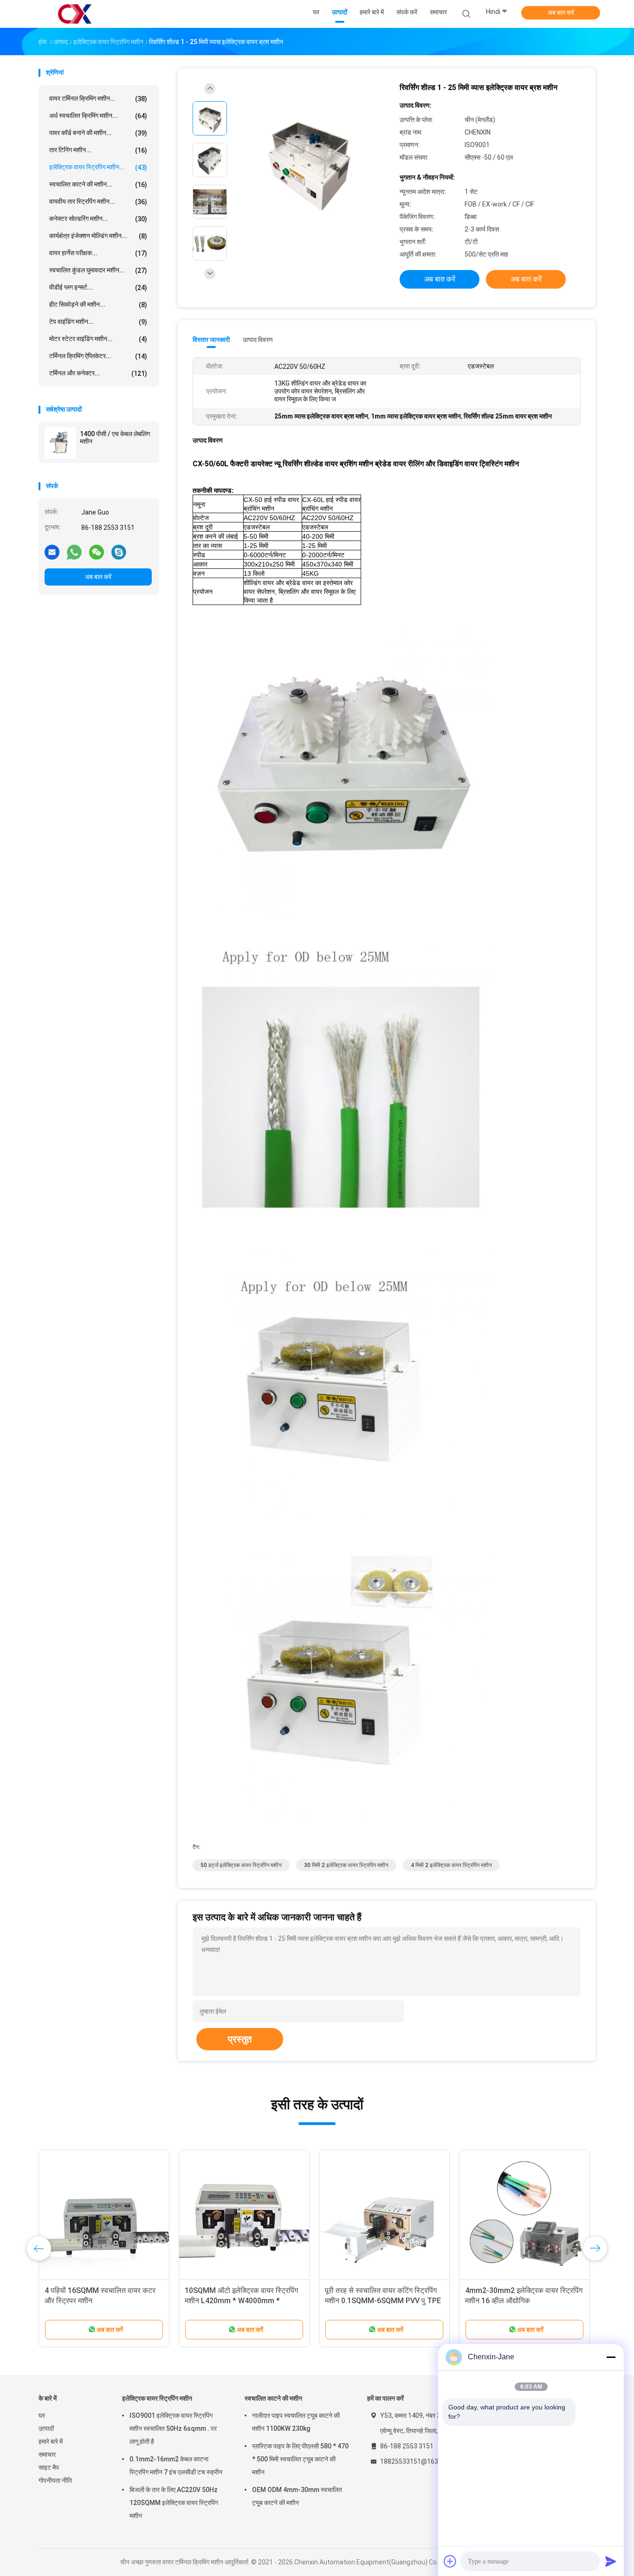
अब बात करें (561, 13)
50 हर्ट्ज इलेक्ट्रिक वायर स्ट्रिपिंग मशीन (241, 1865)
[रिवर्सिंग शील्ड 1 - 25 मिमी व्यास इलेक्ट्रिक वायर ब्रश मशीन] (310, 161)
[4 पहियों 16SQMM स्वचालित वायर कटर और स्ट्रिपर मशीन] (104, 2215)
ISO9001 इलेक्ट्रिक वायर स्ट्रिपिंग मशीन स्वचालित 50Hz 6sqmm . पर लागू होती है (173, 2428)
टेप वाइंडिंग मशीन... (98, 322)
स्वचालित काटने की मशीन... (98, 184)
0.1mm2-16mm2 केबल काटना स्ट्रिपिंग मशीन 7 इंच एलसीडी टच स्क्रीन (176, 2466)
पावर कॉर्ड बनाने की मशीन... (98, 133)
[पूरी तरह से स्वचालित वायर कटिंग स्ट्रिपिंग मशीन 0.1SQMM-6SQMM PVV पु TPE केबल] (384, 2215)
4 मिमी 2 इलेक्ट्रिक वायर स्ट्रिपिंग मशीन (451, 1865)
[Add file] (450, 2561)
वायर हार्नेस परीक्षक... (98, 253)
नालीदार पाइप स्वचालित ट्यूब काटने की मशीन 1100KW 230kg (296, 2422)
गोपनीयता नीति (55, 2480)
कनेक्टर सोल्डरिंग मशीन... (98, 219)
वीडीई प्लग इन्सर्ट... (98, 287)
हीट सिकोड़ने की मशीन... (98, 305)
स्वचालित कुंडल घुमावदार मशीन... (98, 270)
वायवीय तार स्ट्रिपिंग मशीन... (98, 202)
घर (42, 2415)
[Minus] (611, 2357)
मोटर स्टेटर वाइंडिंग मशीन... (98, 339)
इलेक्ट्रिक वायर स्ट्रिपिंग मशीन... (98, 167)
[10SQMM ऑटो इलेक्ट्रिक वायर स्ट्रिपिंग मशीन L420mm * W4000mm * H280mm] (244, 2215)
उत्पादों (46, 2428)
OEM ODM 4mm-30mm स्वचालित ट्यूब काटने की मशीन (297, 2496)
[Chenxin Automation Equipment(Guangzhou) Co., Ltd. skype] (119, 552)
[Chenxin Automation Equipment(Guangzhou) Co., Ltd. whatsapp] (74, 552)
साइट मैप (49, 2467)
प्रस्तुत (240, 2039)
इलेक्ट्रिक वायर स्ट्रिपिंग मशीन (157, 2398)
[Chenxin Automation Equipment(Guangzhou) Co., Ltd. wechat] (97, 552)
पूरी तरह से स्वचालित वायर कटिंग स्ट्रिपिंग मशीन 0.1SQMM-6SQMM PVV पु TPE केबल (383, 2301)
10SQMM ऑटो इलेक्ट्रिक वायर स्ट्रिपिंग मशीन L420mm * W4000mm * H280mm (241, 2301)
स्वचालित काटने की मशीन (273, 2398)
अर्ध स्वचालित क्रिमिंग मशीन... (98, 116)
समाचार (47, 2454)
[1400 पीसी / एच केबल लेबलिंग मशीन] (60, 443)
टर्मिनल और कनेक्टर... (98, 373)
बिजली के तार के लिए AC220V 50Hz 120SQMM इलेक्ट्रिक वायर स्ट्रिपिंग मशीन (174, 2503)
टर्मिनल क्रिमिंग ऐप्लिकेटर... (98, 356)
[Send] (611, 2561)
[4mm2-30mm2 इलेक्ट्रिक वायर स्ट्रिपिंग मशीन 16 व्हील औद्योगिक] (524, 2215)
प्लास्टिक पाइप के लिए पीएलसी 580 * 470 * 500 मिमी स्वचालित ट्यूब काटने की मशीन (300, 2459)
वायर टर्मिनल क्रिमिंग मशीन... (98, 99)
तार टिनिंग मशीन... (98, 150)
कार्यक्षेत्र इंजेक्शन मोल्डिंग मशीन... (98, 236)
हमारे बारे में (51, 2441)
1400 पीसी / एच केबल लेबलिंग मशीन (115, 438)
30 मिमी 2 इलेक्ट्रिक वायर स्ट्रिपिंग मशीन (346, 1865)
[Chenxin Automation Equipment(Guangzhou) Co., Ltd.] (75, 14)
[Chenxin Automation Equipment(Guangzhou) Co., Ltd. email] (52, 552)
